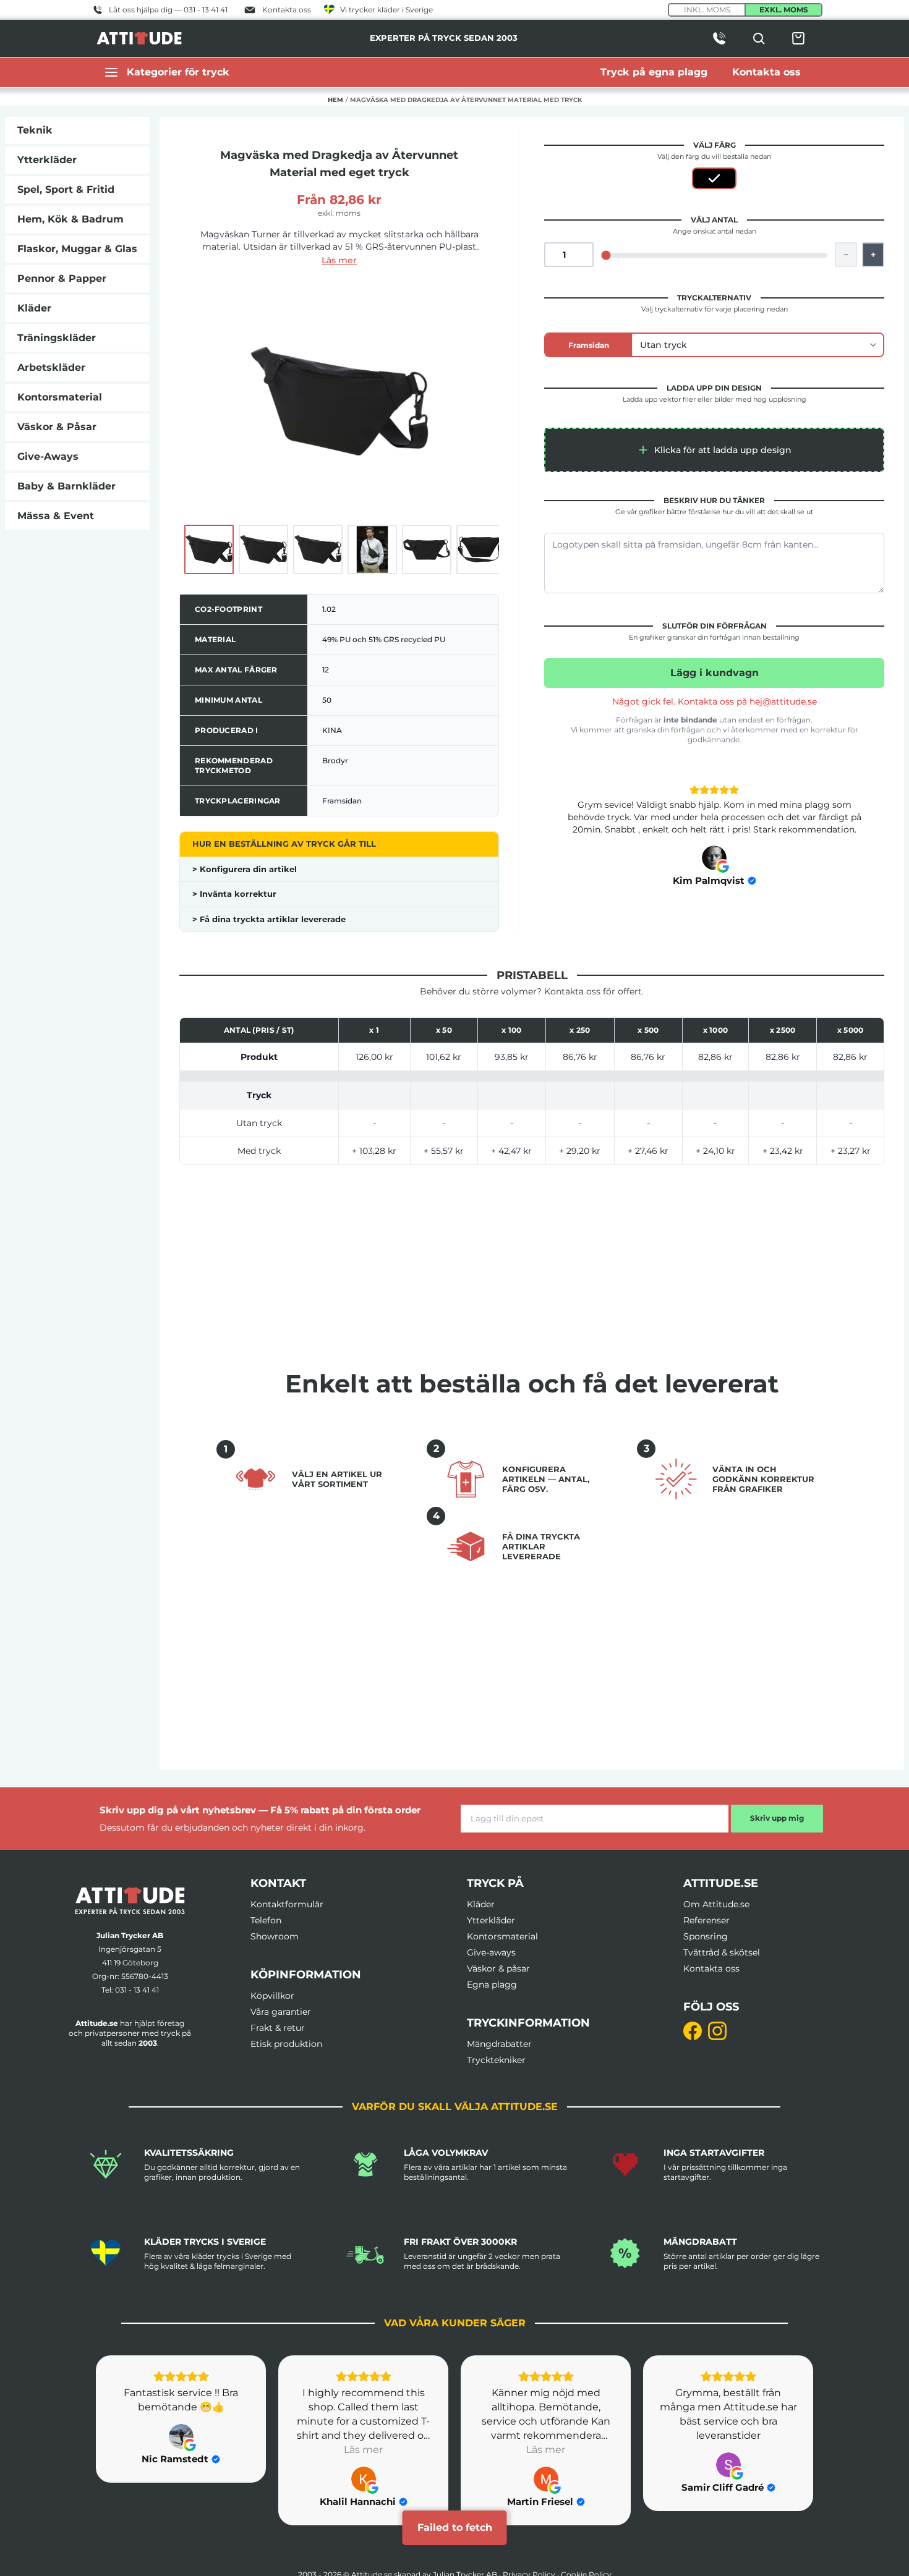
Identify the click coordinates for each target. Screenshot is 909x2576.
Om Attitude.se (716, 1904)
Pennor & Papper (62, 278)
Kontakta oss (711, 1968)
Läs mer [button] (363, 2450)
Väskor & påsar (498, 1968)
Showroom (275, 1936)
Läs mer (339, 260)
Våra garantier (281, 2012)
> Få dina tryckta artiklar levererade (269, 919)
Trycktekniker (496, 2060)
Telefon (266, 1920)
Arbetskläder (51, 367)
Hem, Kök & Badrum (70, 219)
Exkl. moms (784, 10)
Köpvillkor (272, 1996)
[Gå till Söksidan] (759, 38)
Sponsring (706, 1936)
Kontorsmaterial (60, 397)
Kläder (34, 308)
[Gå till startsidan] (130, 1901)
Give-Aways (48, 456)
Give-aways (491, 1952)
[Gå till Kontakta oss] (719, 38)
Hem (335, 100)
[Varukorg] (798, 38)
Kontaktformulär (287, 1904)
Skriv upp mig (777, 1818)
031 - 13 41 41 (137, 1990)
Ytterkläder (47, 160)
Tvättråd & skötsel (722, 1952)
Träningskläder (57, 338)
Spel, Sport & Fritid (66, 189)
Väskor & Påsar (57, 427)
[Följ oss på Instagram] (717, 2031)
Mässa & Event (56, 516)
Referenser (706, 1920)
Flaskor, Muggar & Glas (77, 249)
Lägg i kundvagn (715, 673)
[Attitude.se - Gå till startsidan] (139, 38)
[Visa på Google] (714, 858)
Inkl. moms (707, 10)
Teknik (35, 130)
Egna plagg (492, 1985)
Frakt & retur (278, 2028)
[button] (714, 450)
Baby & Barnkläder (66, 486)
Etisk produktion (286, 2044)
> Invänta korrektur (234, 894)
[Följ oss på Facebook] (693, 2031)
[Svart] (714, 178)
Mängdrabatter (499, 2044)
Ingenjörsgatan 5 (130, 1949)
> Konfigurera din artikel (245, 869)
